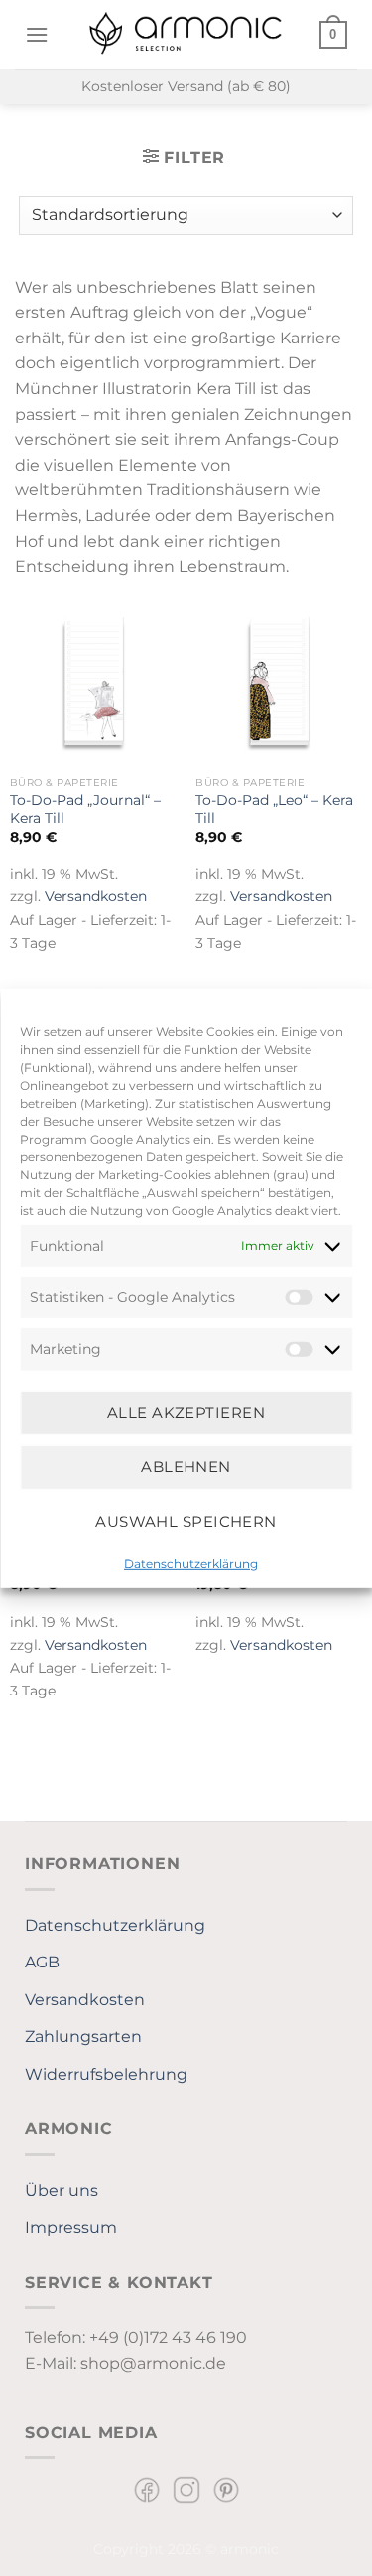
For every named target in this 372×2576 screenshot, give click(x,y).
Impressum (71, 2227)
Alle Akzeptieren (186, 1412)
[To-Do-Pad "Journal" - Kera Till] (93, 684)
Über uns (62, 2190)
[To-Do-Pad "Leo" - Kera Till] (279, 684)
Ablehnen (186, 1467)
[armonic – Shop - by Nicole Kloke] (186, 34)
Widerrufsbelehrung (106, 2074)
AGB (42, 1962)
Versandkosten (96, 896)
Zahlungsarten (83, 2036)
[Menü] (37, 34)
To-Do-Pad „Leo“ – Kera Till (274, 809)
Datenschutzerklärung (191, 1563)
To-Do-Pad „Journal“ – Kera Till (85, 809)
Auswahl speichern (186, 1521)
